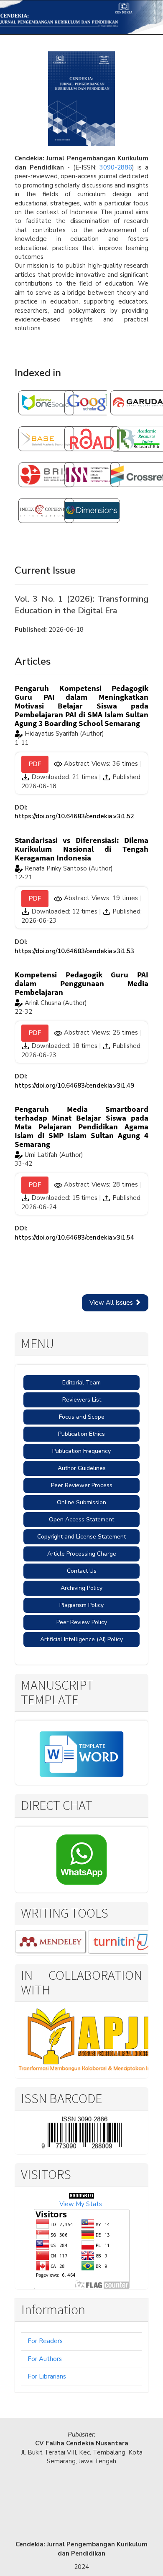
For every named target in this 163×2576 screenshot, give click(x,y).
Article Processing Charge (82, 1554)
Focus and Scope (82, 1417)
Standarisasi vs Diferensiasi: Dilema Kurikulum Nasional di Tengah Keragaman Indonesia (81, 849)
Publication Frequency (81, 1451)
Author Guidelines (82, 1468)
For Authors (45, 2359)
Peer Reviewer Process (82, 1485)
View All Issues (112, 1303)
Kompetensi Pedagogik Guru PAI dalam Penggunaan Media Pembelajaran (81, 983)
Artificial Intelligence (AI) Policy (81, 1639)
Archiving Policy (81, 1588)
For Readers (45, 2341)
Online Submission (81, 1502)
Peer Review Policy (82, 1622)
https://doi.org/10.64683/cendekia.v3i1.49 (74, 1086)
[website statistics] (81, 2195)
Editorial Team (81, 1383)
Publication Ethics (81, 1434)
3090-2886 (116, 167)
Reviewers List (82, 1400)
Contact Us (82, 1571)
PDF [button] (35, 764)
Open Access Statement (81, 1520)
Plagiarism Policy (81, 1605)
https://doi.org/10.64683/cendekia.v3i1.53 (74, 951)
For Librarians (47, 2376)
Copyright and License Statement (81, 1537)
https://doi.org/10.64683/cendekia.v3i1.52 (74, 816)
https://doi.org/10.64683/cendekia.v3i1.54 (74, 1237)
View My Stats (81, 2204)
